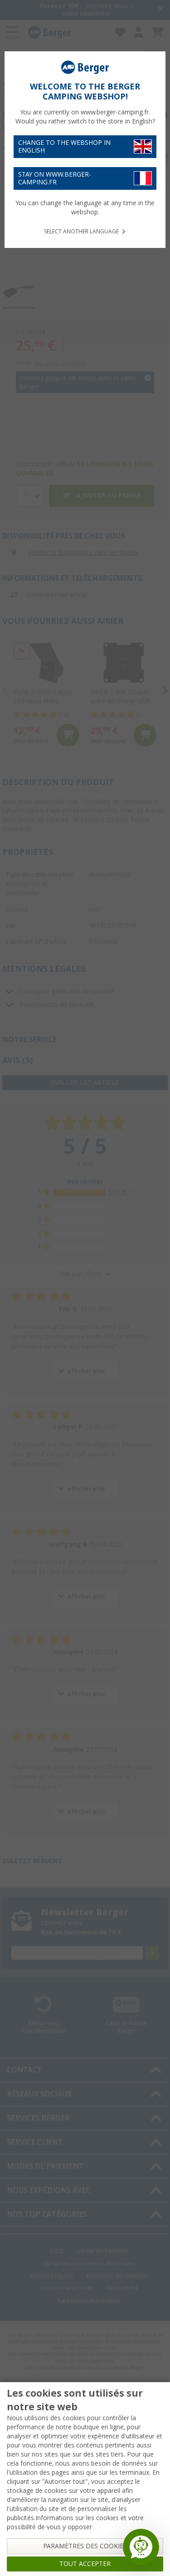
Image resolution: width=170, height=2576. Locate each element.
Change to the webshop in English (64, 146)
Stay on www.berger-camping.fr (55, 178)
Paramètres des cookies (85, 2546)
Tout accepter (85, 2564)
